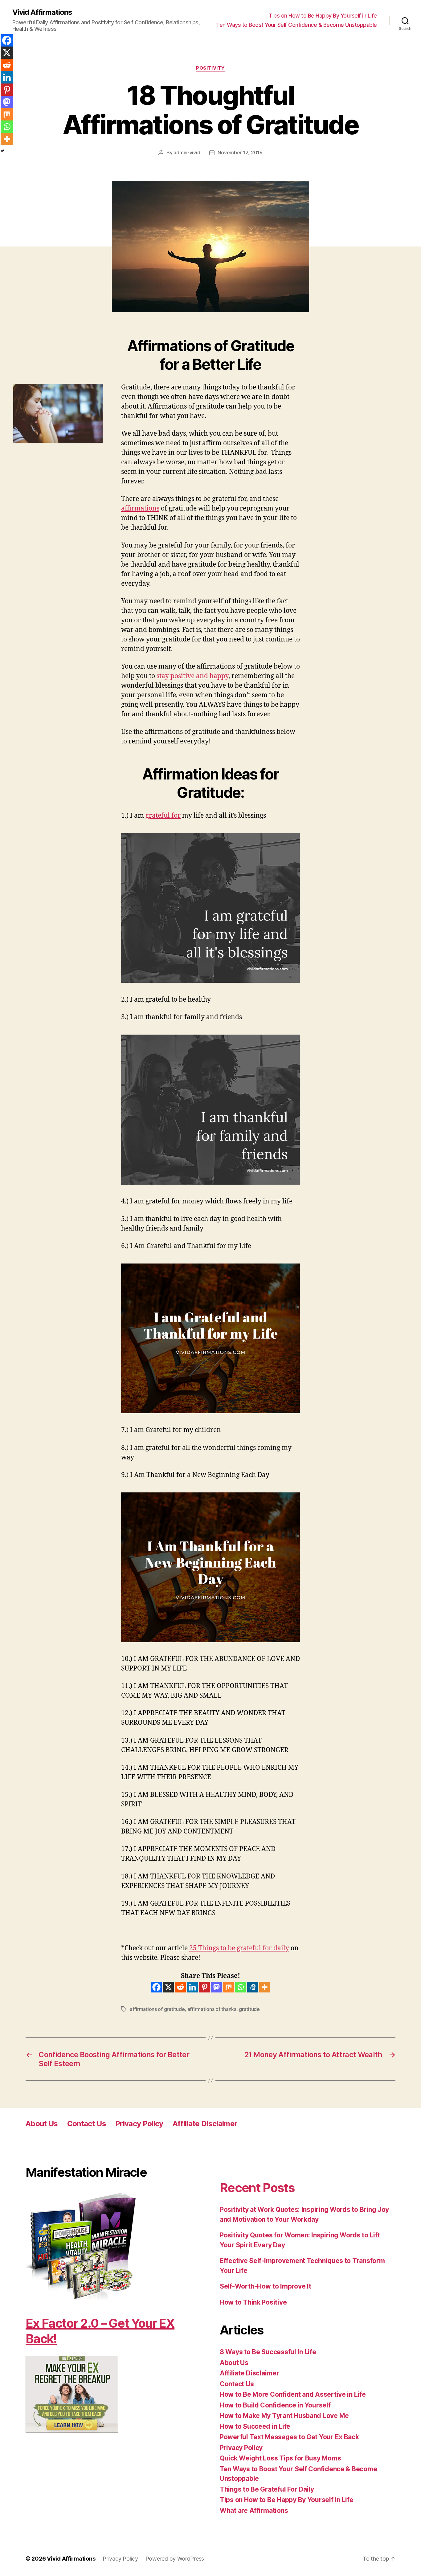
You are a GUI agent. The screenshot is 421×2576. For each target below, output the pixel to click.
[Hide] (2, 151)
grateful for (163, 816)
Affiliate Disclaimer (205, 2124)
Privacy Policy (139, 2124)
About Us (42, 2124)
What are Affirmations (254, 2511)
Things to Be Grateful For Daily (267, 2489)
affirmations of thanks (212, 2009)
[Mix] (229, 1987)
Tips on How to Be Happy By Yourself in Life (323, 16)
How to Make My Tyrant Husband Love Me (284, 2416)
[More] (265, 1987)
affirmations (140, 509)
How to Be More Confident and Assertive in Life (293, 2394)
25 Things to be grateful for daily (239, 1948)
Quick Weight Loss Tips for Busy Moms (280, 2458)
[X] (168, 1987)
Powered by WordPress (175, 2559)
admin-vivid (187, 153)
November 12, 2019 (240, 153)
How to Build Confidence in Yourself (275, 2405)
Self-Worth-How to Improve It (265, 2286)
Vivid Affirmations (42, 12)
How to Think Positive (253, 2302)
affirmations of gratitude (157, 2009)
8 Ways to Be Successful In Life (268, 2352)
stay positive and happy (192, 676)
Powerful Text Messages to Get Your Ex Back (289, 2437)
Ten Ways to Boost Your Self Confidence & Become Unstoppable (296, 25)
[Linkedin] (192, 1987)
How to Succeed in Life (255, 2426)
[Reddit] (180, 1987)
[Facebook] (156, 1987)
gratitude (249, 2009)
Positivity (211, 68)
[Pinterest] (204, 1987)
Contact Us (87, 2124)
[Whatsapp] (241, 1987)
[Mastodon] (217, 1987)
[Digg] (253, 1987)
